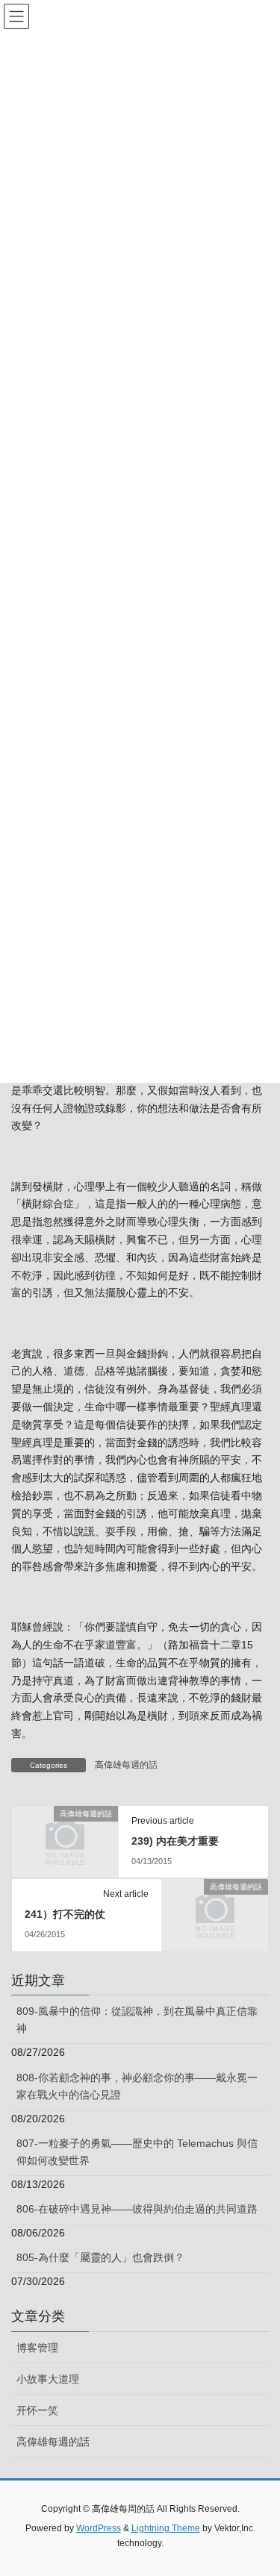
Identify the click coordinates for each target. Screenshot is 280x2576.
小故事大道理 (48, 2379)
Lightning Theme (166, 2528)
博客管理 (37, 2348)
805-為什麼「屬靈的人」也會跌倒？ (100, 2257)
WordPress (99, 2528)
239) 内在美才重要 (175, 1841)
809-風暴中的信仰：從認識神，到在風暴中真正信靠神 (137, 2020)
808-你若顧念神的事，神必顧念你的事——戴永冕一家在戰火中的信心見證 (137, 2086)
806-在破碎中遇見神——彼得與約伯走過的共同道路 (137, 2209)
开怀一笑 (37, 2410)
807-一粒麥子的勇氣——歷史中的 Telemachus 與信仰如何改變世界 (137, 2152)
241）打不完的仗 (65, 1914)
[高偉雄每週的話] (65, 1837)
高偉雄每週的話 (126, 1765)
